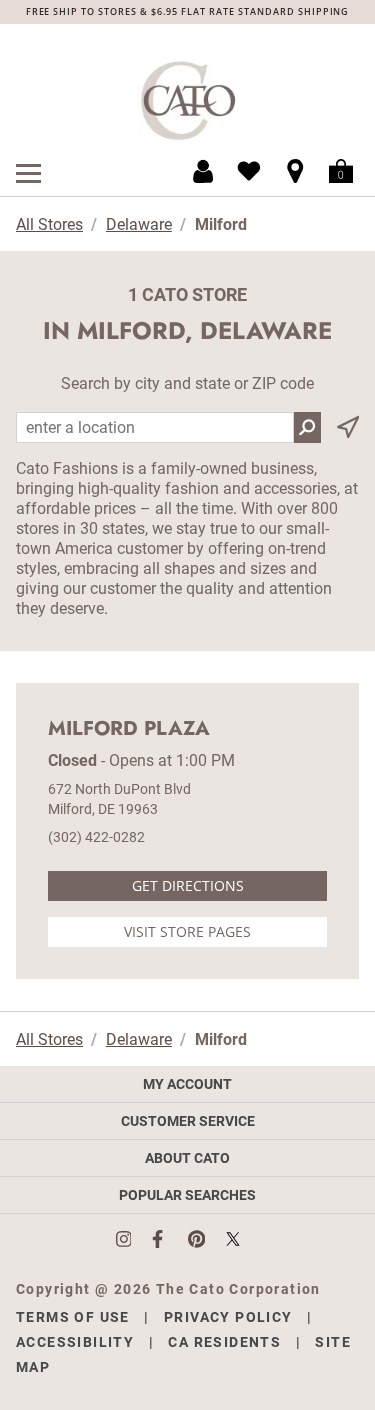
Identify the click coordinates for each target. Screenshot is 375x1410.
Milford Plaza (129, 729)
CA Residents (224, 1342)
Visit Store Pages (187, 931)
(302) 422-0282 (96, 837)
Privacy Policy (228, 1317)
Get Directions (188, 885)
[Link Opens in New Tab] (134, 1239)
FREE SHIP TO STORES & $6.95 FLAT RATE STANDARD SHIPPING (188, 11)
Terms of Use (73, 1317)
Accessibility (75, 1342)
